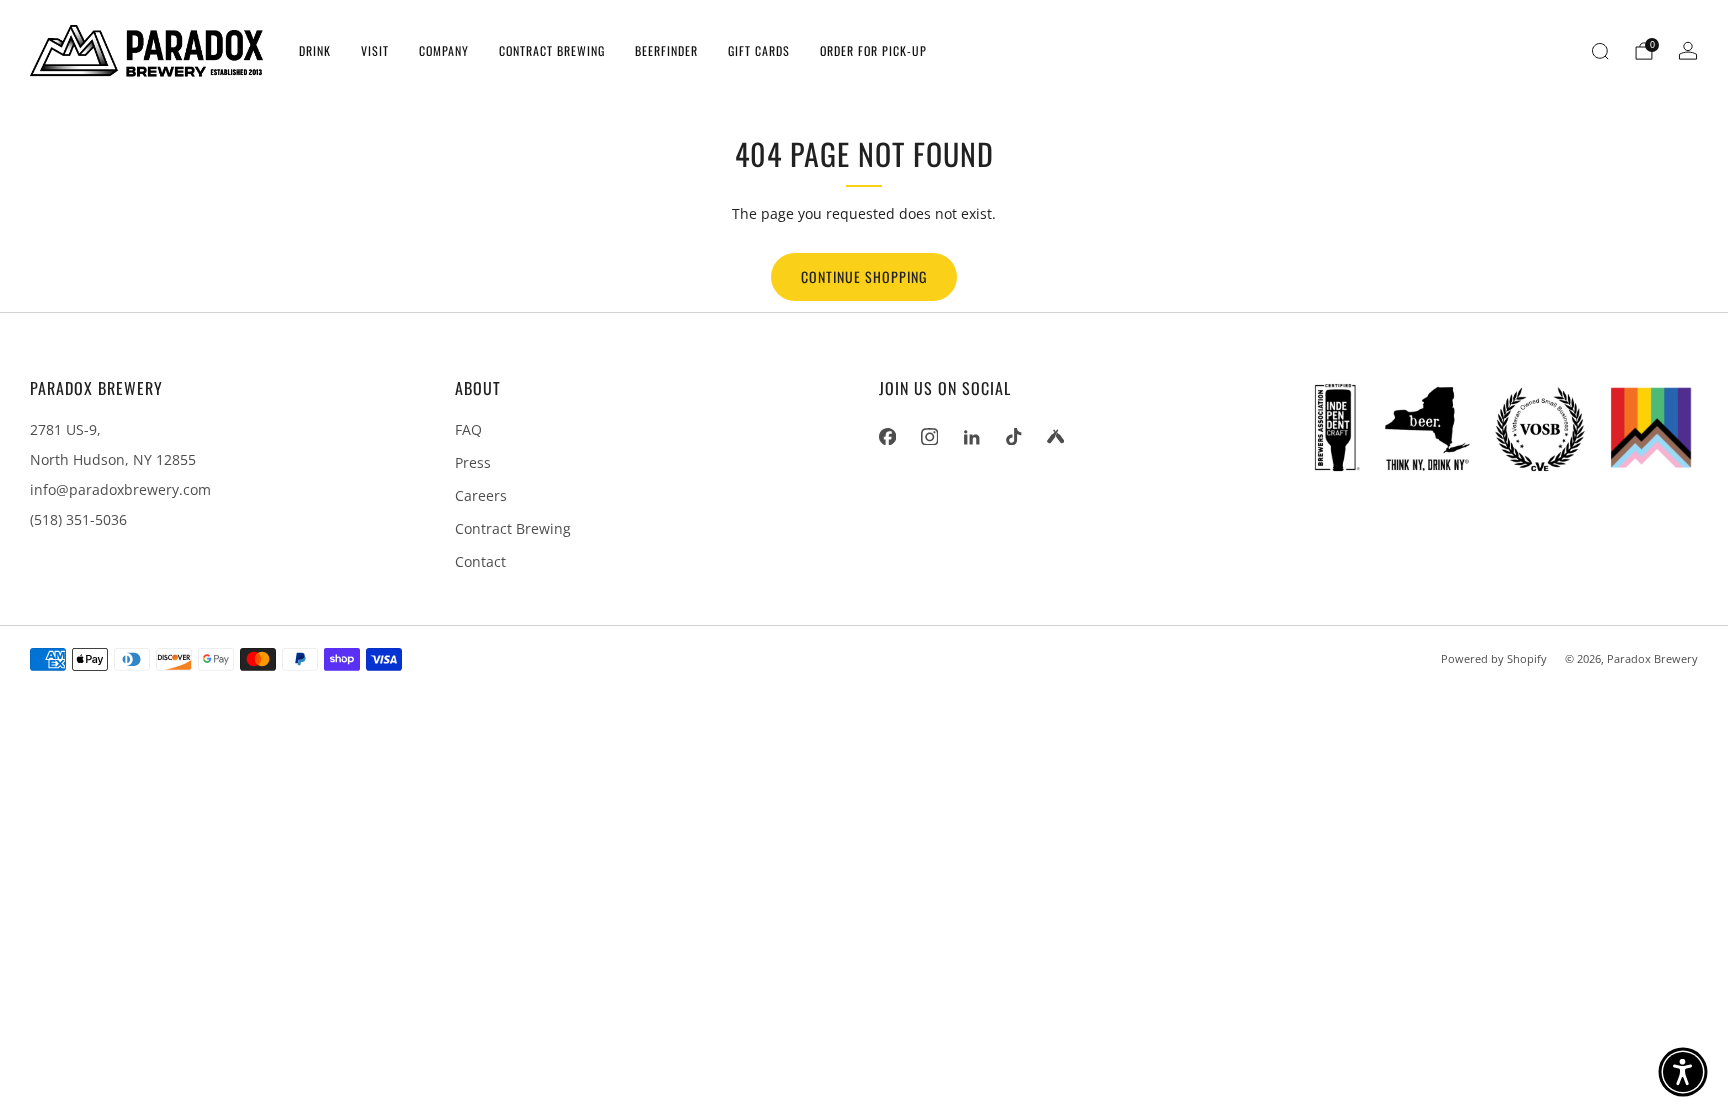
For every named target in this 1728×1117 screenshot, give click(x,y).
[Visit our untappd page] (1055, 436)
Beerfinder (666, 50)
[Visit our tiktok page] (1013, 436)
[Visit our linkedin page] (971, 436)
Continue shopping (864, 276)
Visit (375, 50)
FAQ (468, 429)
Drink (315, 50)
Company (444, 50)
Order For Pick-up (873, 50)
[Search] (1600, 51)
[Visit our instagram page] (929, 436)
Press (473, 462)
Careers (481, 495)
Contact (480, 561)
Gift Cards (759, 50)
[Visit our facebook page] (887, 436)
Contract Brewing (552, 50)
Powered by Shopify (1494, 658)
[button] (1683, 1072)
